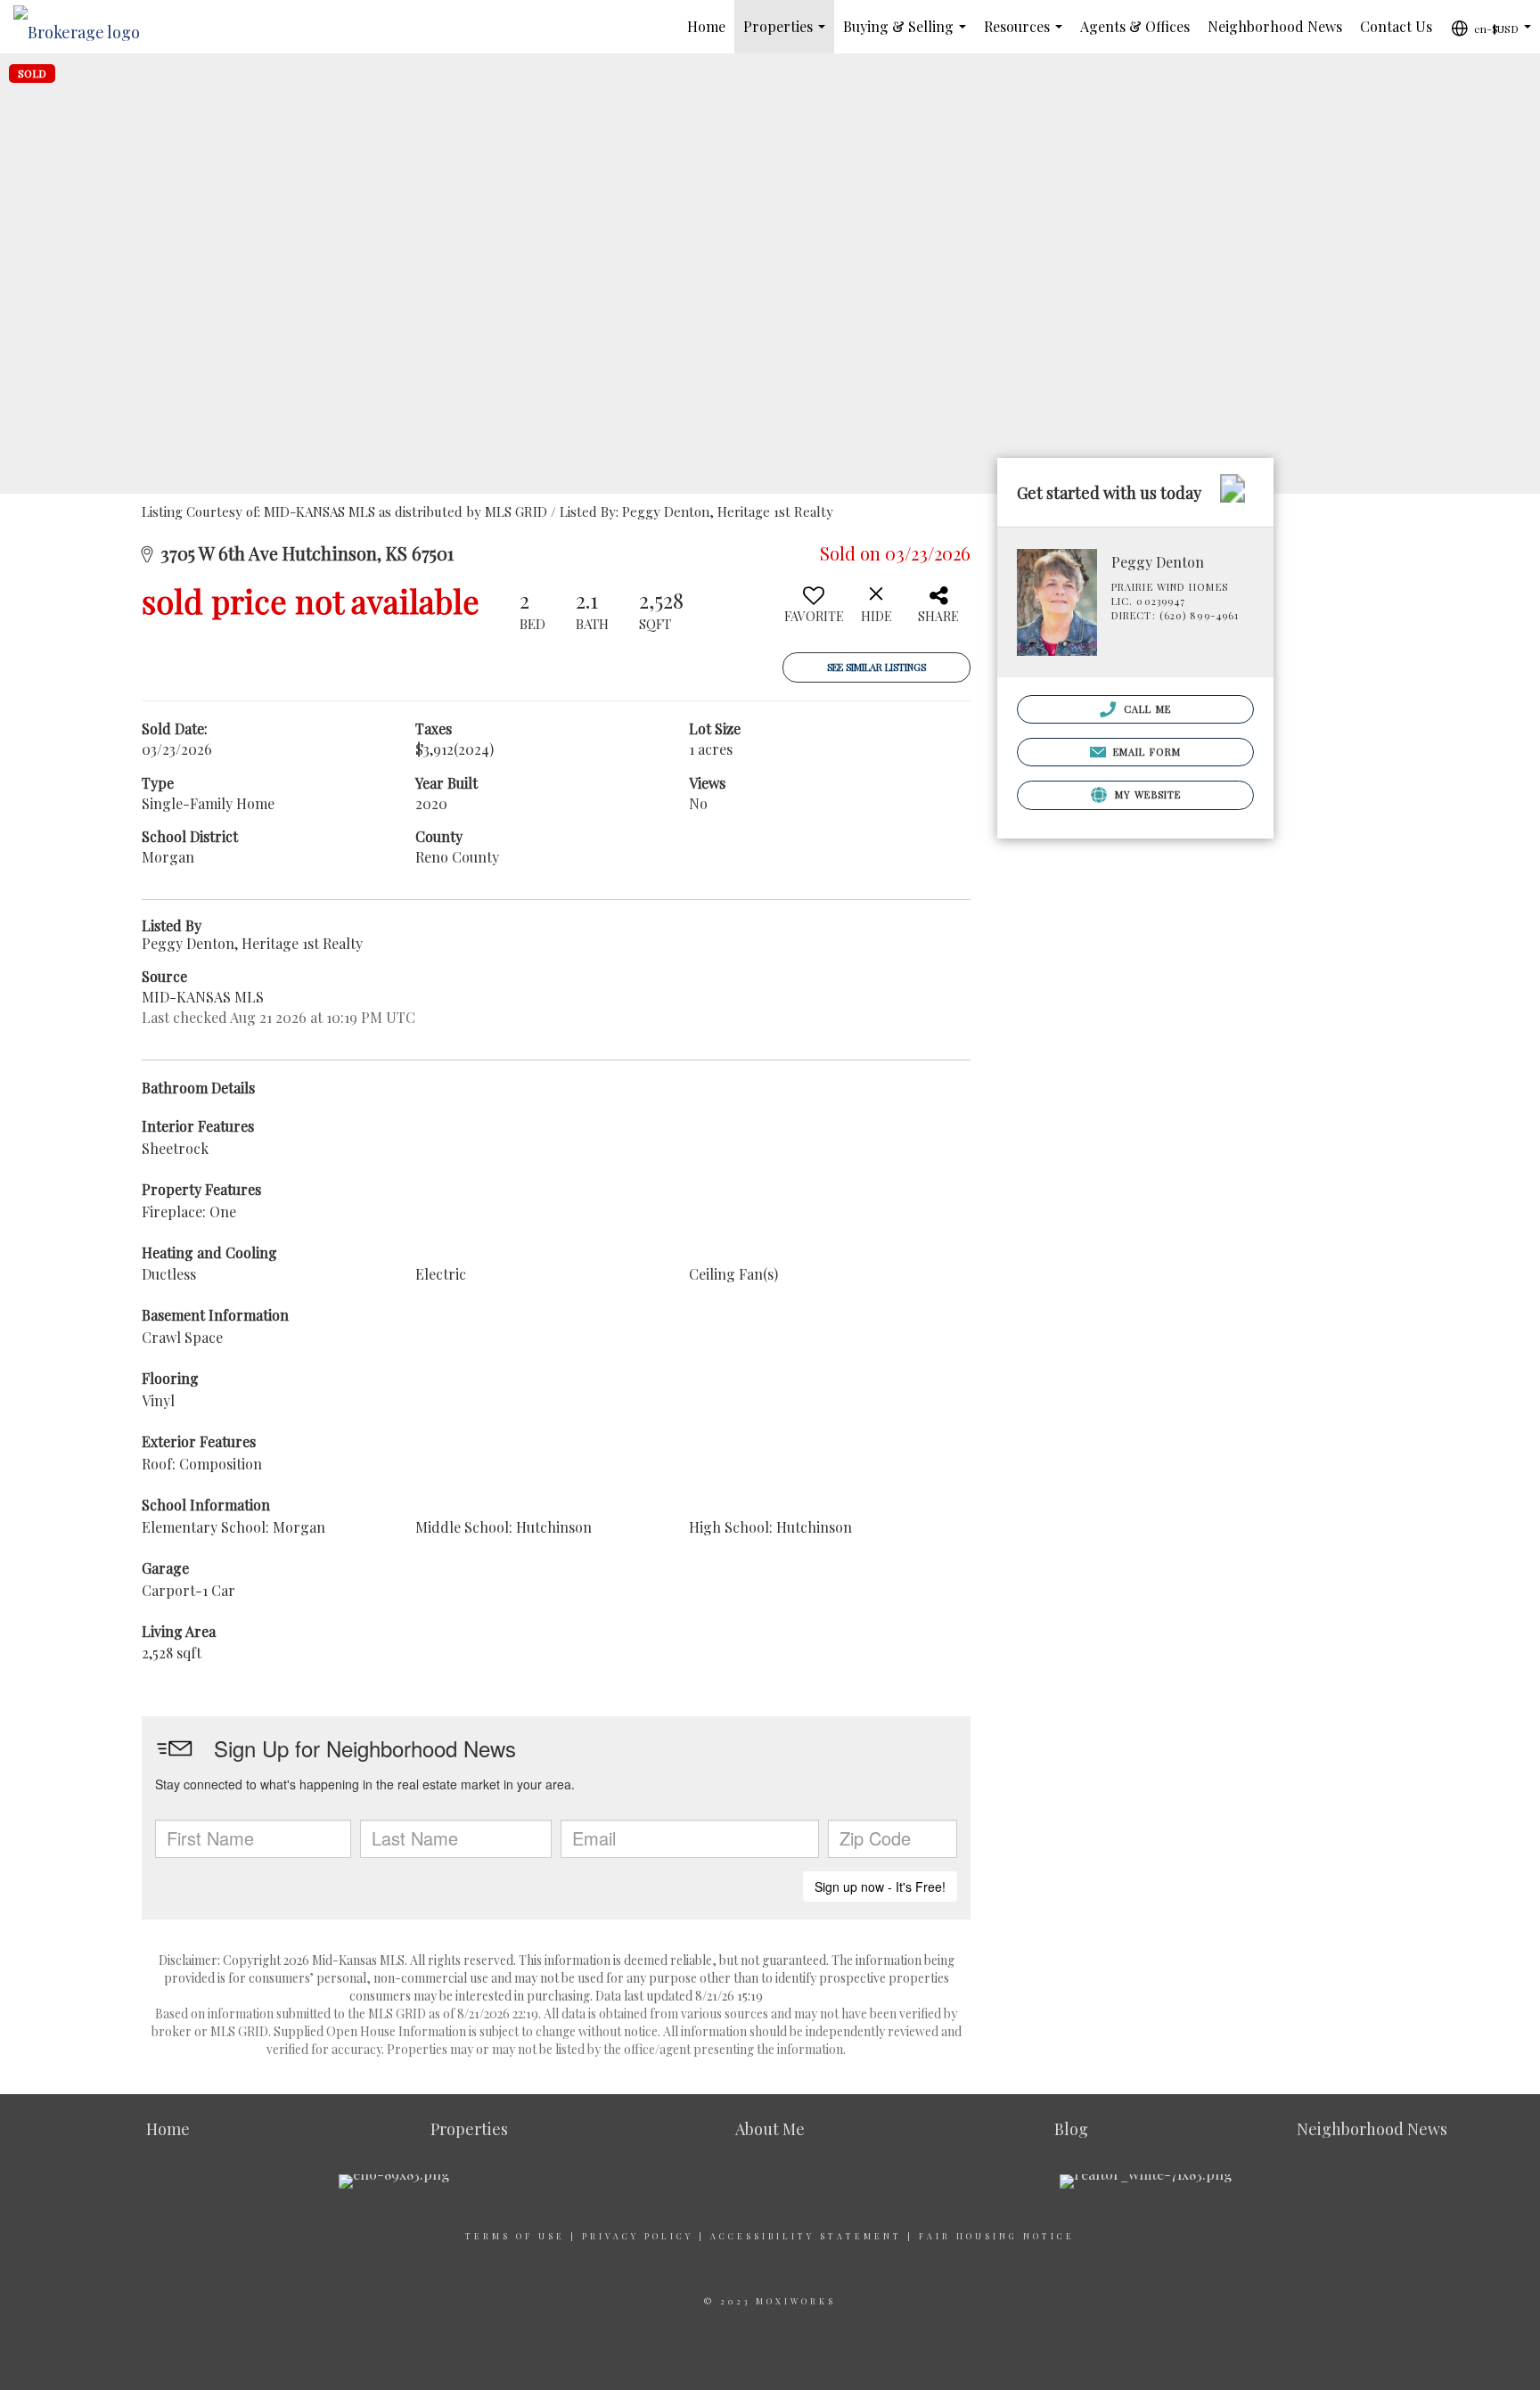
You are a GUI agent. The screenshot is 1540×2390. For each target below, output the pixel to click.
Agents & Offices (1135, 26)
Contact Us (1396, 26)
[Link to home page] (86, 27)
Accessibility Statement (806, 2236)
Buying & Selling (908, 35)
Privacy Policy (638, 2236)
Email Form (1145, 752)
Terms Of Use (515, 2236)
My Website (1146, 794)
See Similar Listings (876, 667)
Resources (1027, 35)
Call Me (1146, 709)
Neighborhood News (1275, 26)
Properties (788, 35)
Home (706, 26)
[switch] (814, 611)
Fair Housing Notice (997, 2236)
